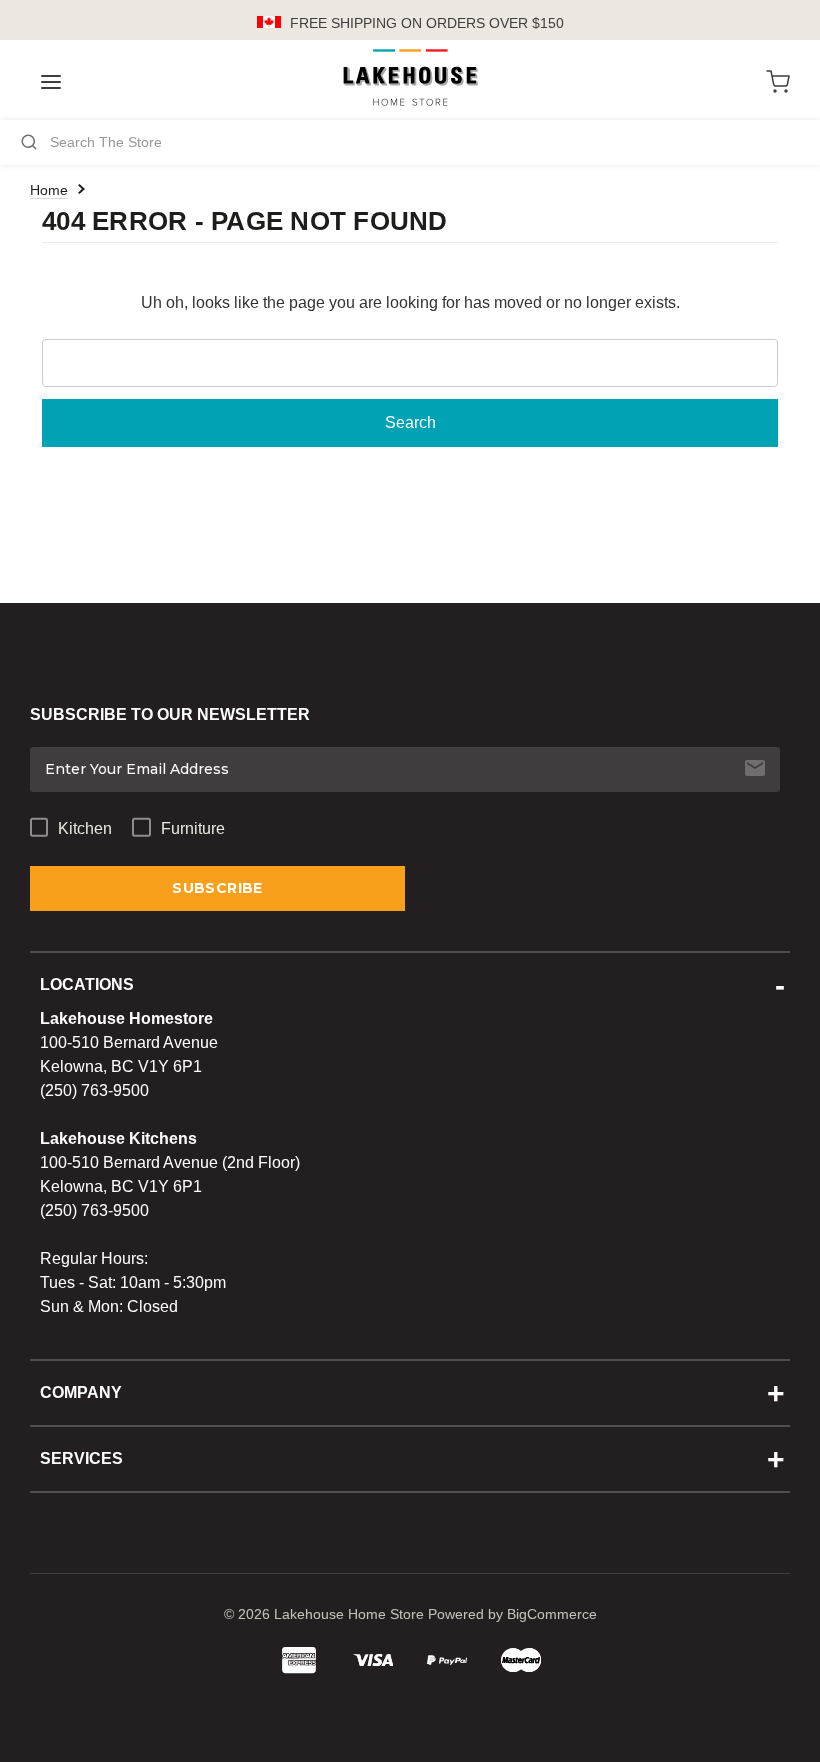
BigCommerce (552, 1614)
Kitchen (85, 828)
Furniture (193, 828)
